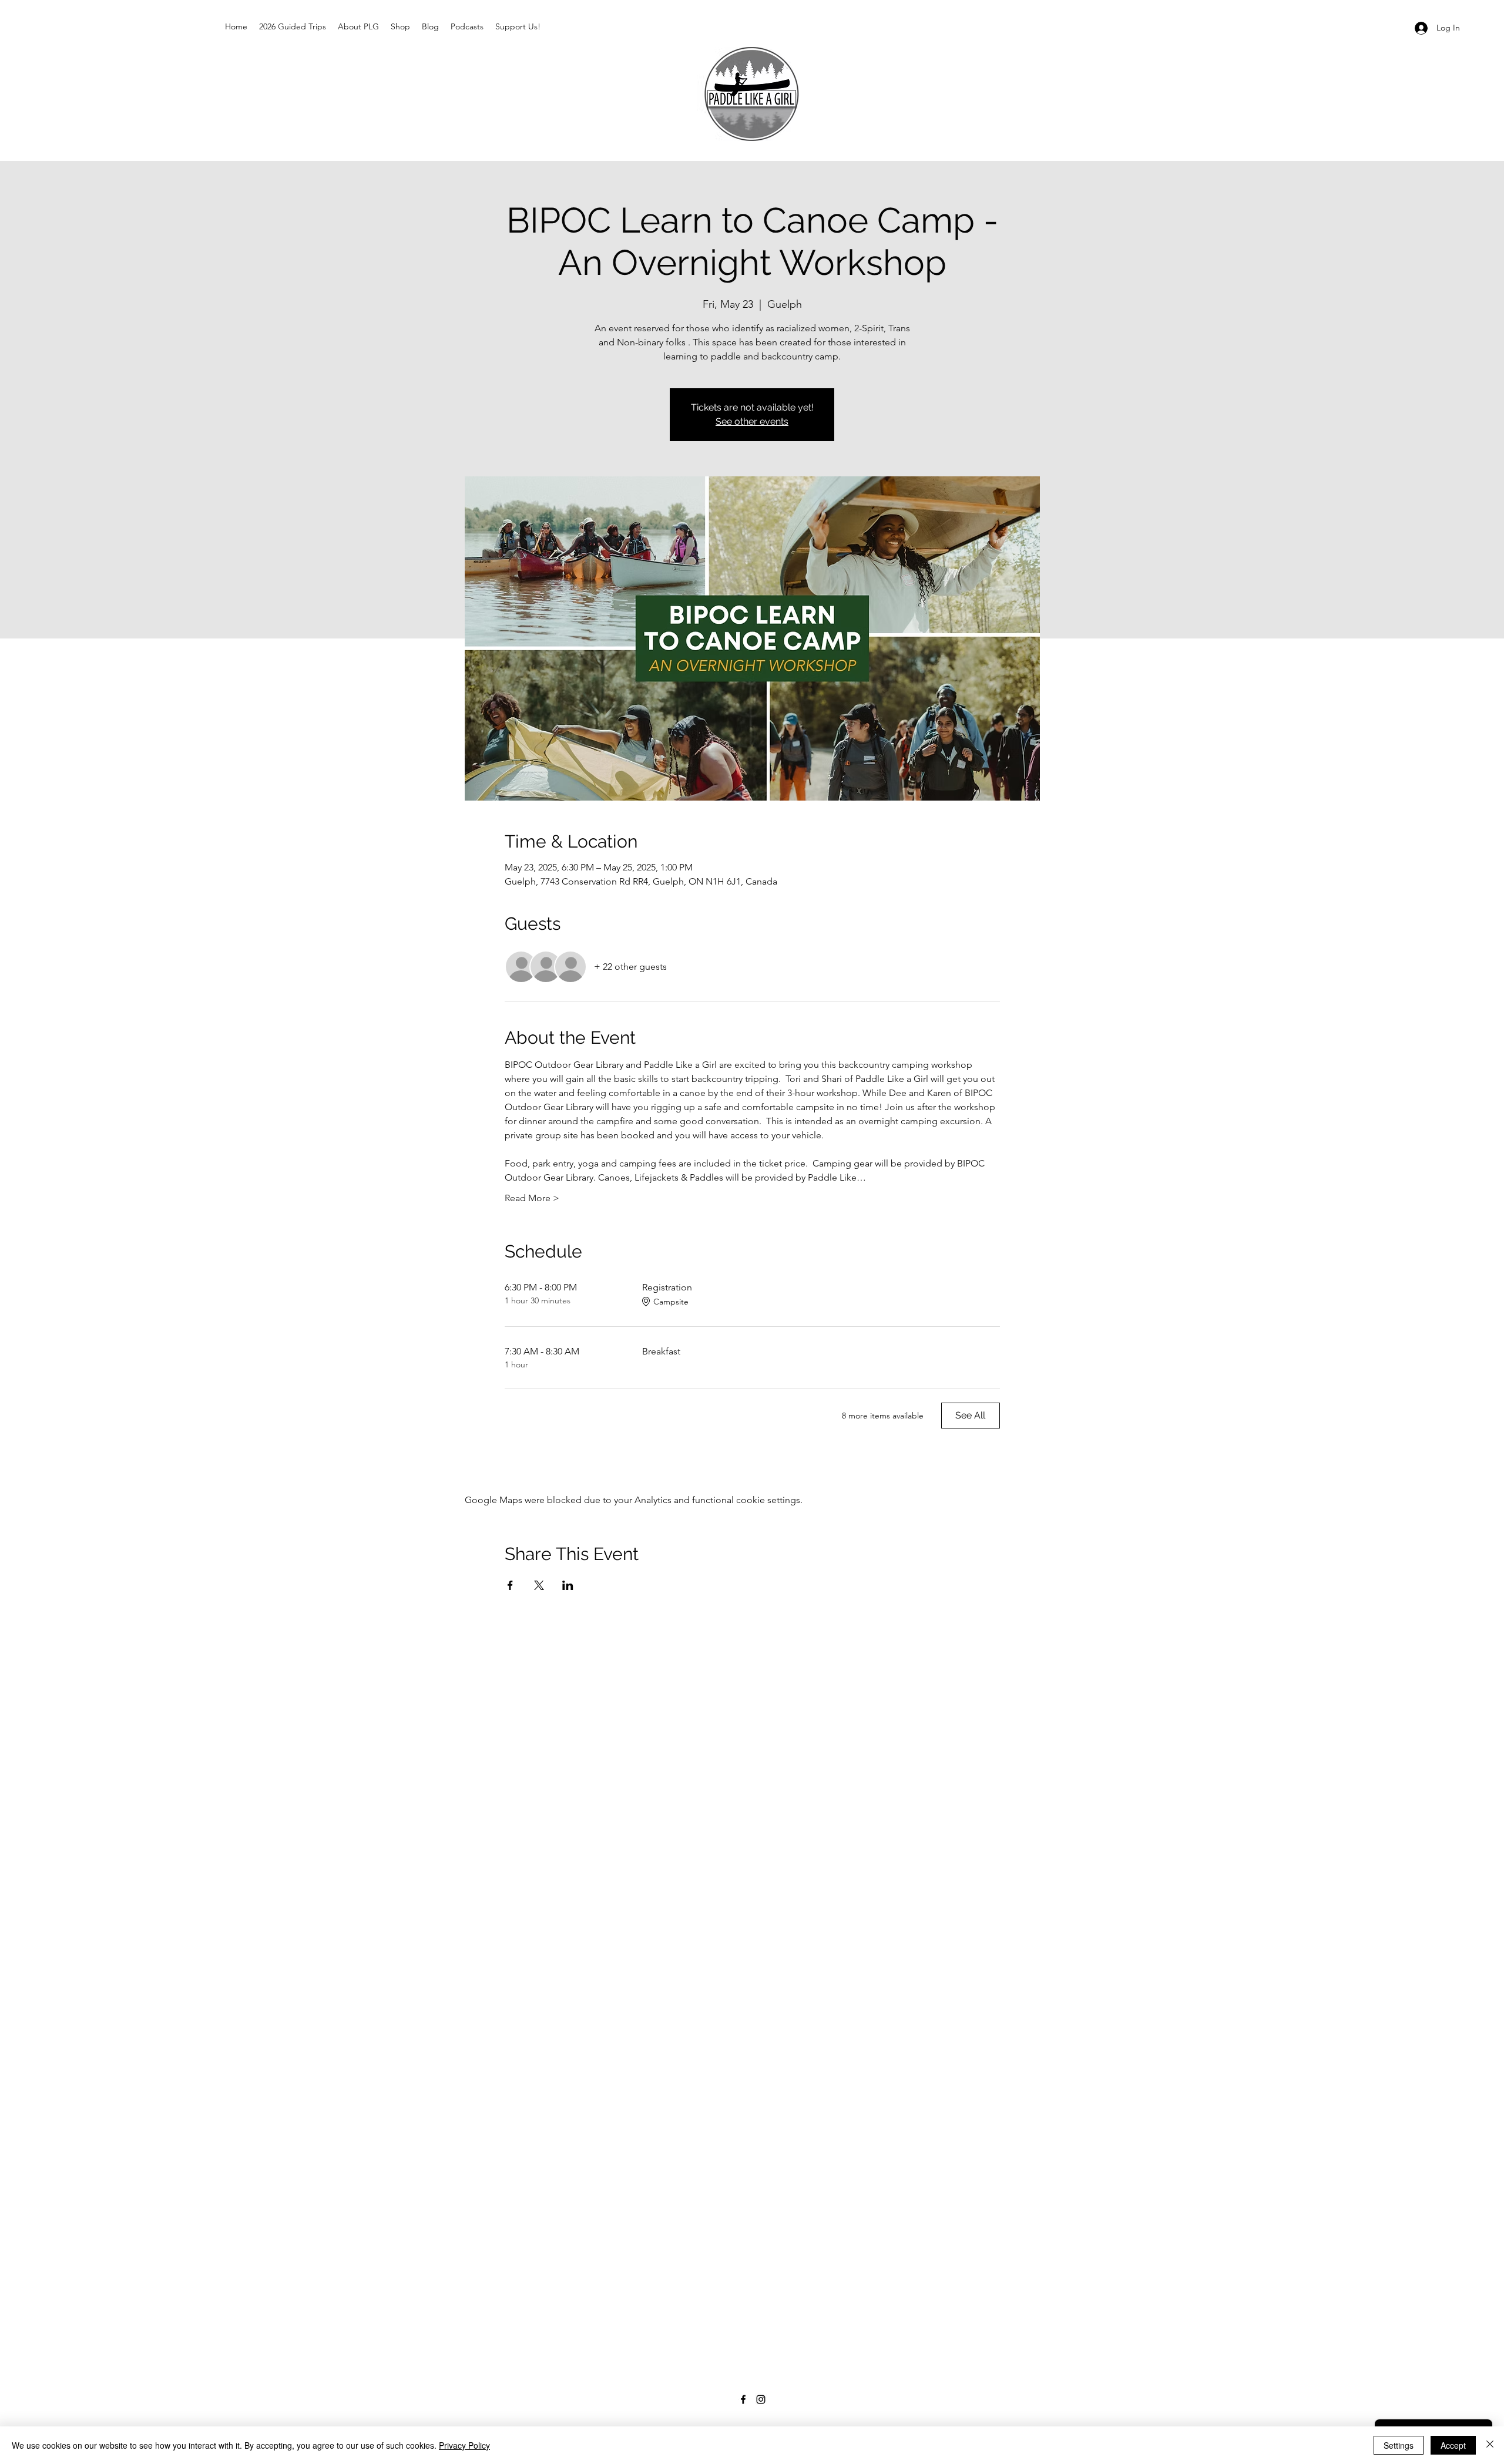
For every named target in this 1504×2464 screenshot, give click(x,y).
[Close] (1490, 2445)
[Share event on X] (539, 1585)
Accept (1453, 2445)
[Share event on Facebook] (510, 1585)
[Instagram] (761, 2399)
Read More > (532, 1198)
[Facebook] (743, 2399)
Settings (1399, 2445)
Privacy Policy (464, 2445)
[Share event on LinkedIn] (568, 1585)
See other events (752, 421)
